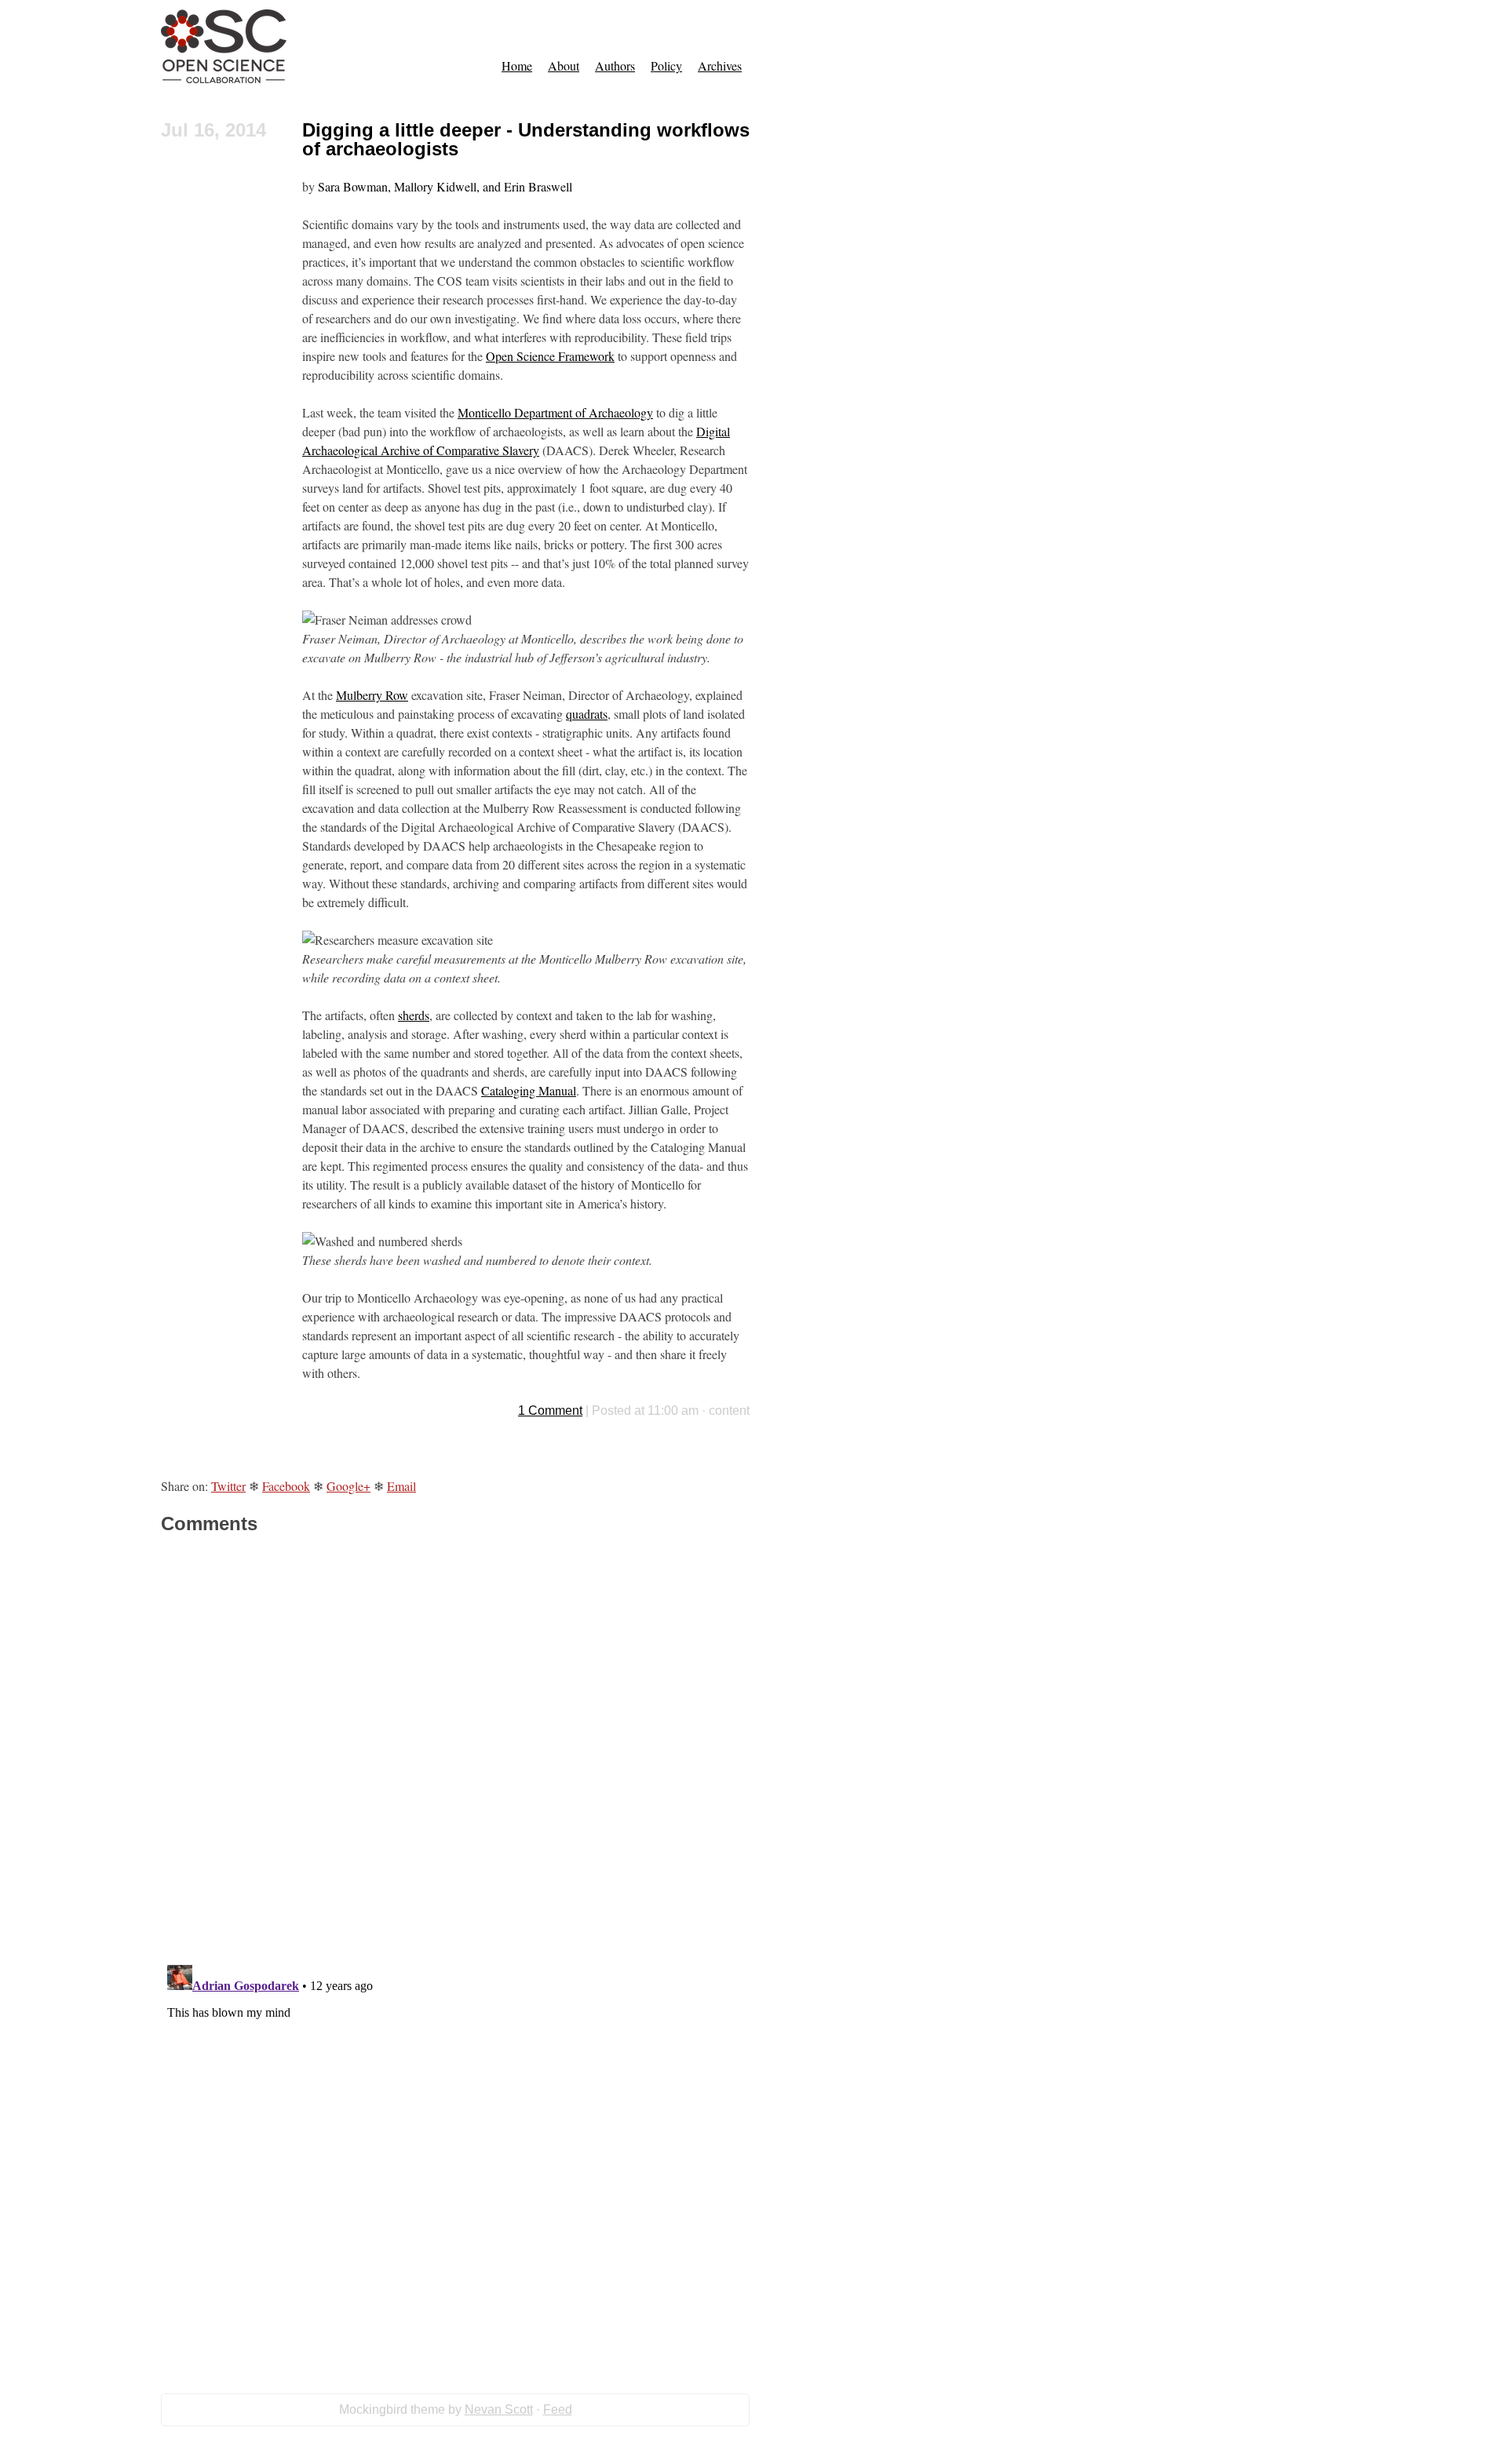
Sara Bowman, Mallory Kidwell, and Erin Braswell (445, 186)
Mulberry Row (372, 695)
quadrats (587, 714)
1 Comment (550, 1411)
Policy (666, 66)
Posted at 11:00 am (645, 1411)
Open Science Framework (550, 356)
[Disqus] (455, 1748)
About (564, 66)
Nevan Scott (499, 2409)
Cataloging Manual (529, 1090)
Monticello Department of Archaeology (555, 412)
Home (517, 66)
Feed (558, 2409)
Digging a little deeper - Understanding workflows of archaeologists (526, 139)
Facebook (286, 1486)
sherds (414, 1015)
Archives (720, 66)
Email (401, 1486)
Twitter (228, 1486)
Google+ (348, 1486)
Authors (615, 66)
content (729, 1411)
